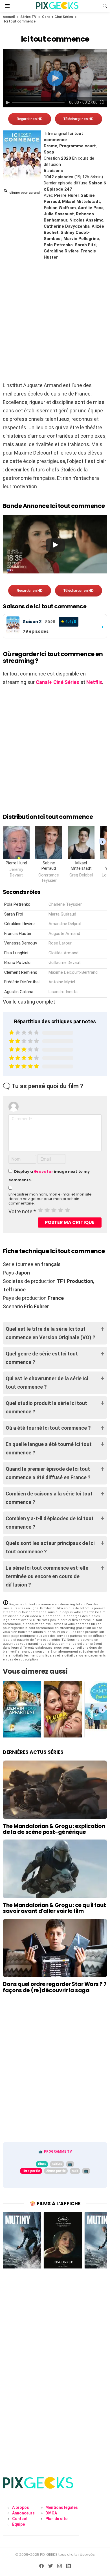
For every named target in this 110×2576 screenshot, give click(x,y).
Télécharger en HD (79, 119)
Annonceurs (23, 2513)
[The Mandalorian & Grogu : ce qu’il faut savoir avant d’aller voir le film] (55, 1869)
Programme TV (58, 2152)
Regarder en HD (30, 119)
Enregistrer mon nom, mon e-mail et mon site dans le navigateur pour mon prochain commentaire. (50, 1199)
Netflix (94, 682)
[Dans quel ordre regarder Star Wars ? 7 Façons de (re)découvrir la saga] (55, 1948)
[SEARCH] (105, 6)
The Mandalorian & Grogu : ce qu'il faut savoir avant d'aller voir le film (54, 1908)
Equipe (18, 2524)
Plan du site (56, 2519)
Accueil (9, 17)
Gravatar (43, 1171)
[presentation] (102, 841)
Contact (20, 2519)
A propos (21, 2507)
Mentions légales (62, 2507)
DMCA (51, 2513)
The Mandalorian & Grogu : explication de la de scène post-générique (54, 1829)
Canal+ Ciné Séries (58, 17)
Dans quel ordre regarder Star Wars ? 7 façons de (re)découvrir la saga (55, 1987)
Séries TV (28, 17)
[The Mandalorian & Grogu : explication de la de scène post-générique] (55, 1790)
